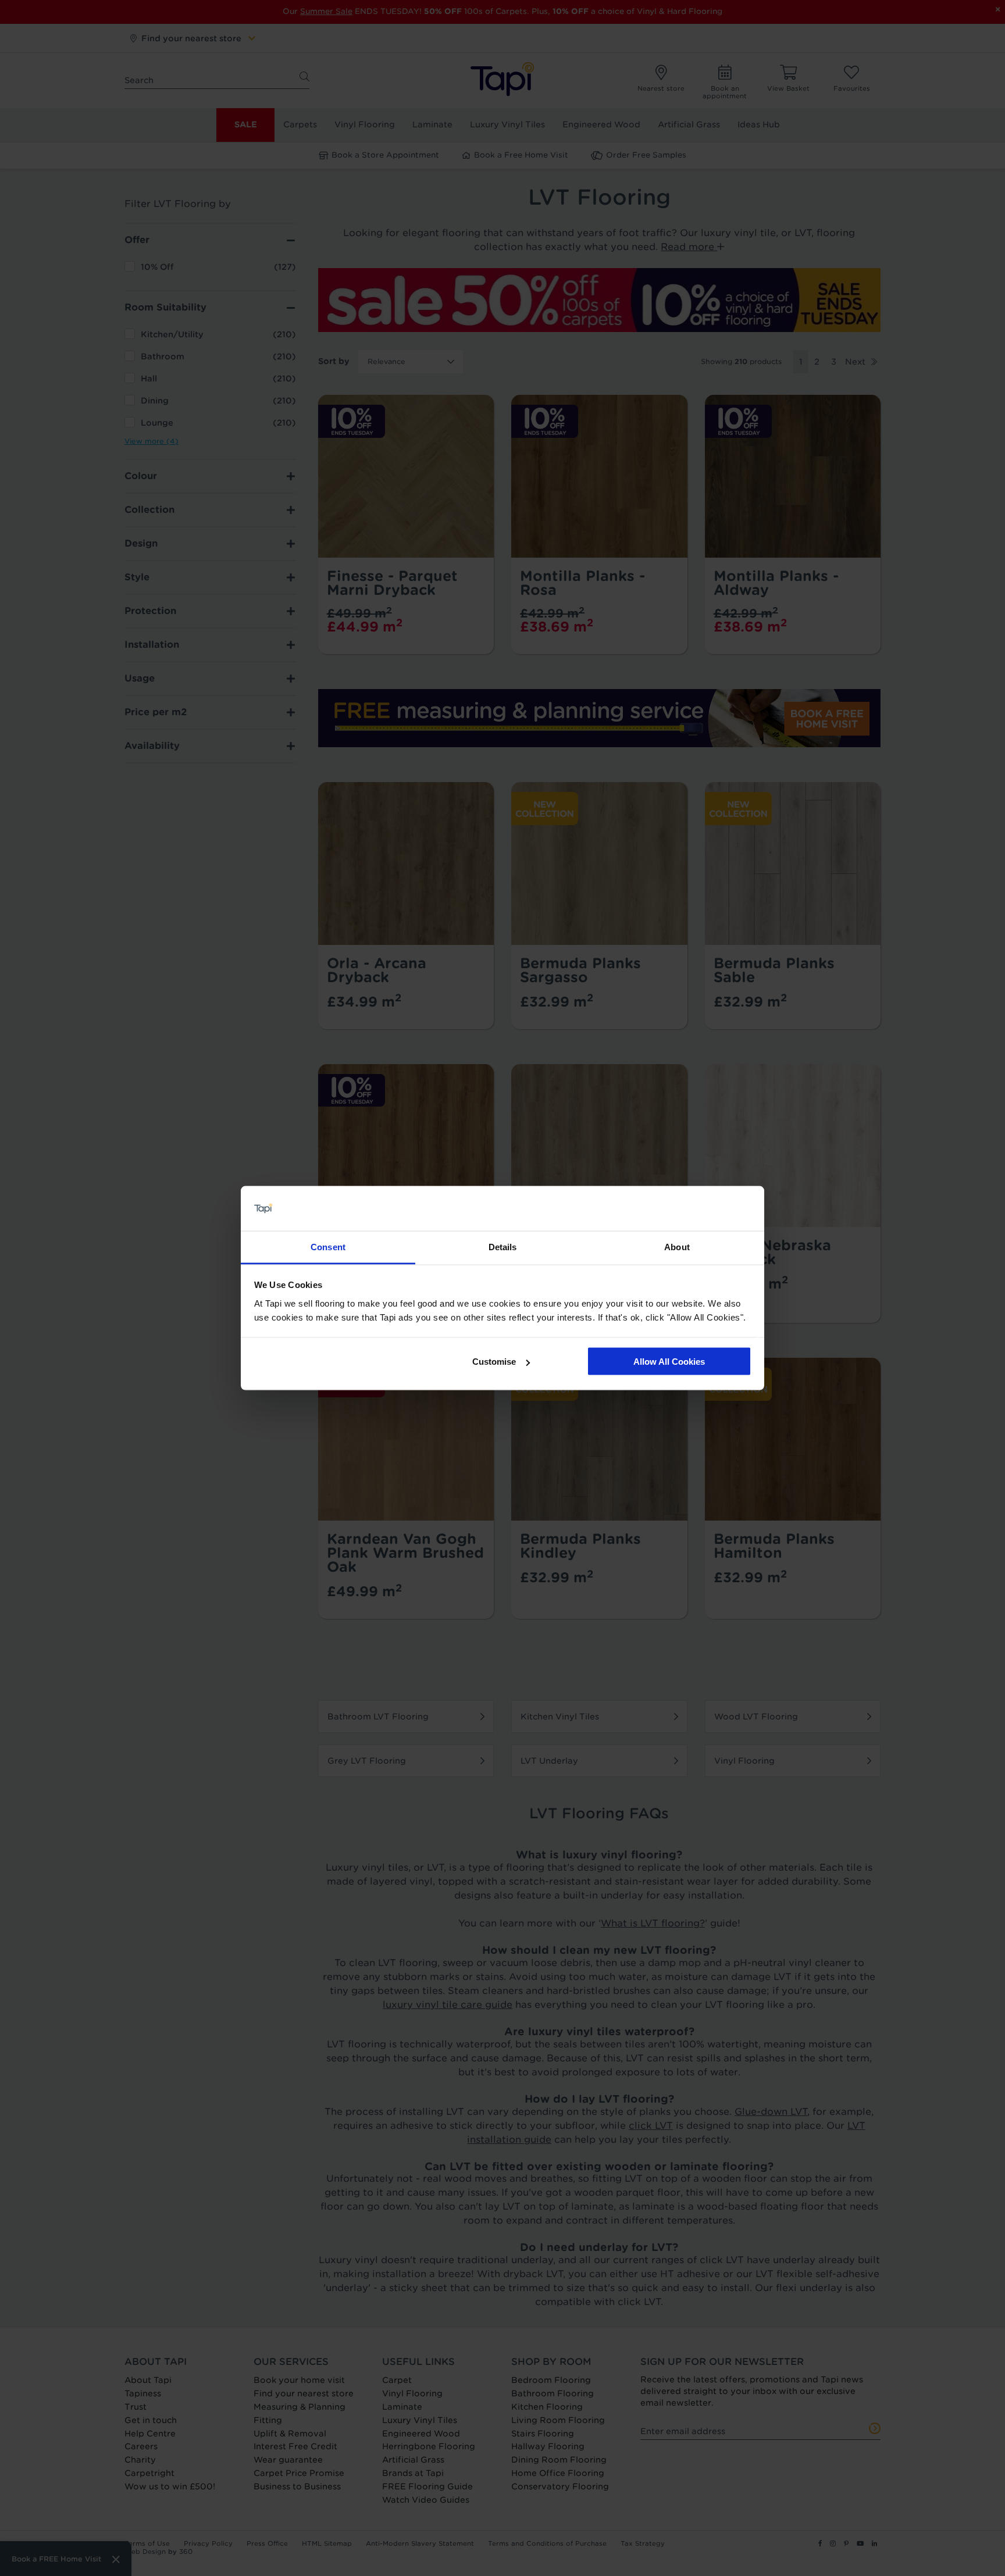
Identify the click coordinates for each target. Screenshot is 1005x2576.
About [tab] (677, 1246)
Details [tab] (503, 1246)
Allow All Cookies (669, 1362)
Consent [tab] (328, 1246)
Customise (494, 1362)
